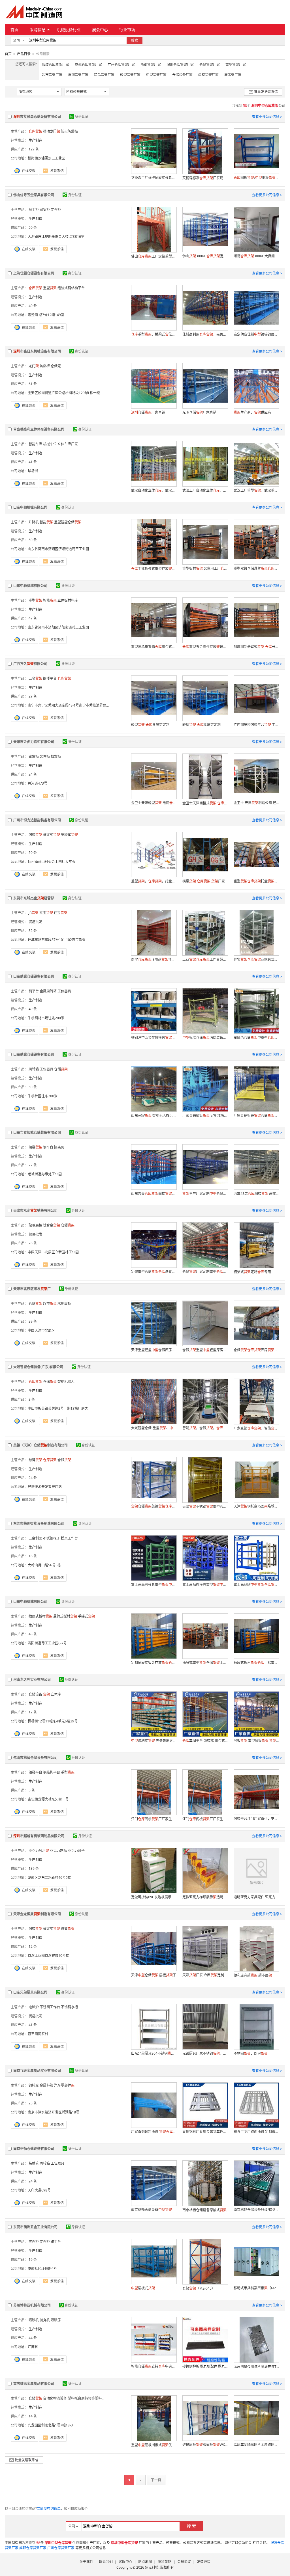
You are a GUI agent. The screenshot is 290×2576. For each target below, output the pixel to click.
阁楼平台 (50, 678)
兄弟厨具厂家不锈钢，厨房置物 (205, 2053)
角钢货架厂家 (151, 65)
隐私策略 (165, 2562)
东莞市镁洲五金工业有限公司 (35, 2227)
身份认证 (82, 117)
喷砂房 (56, 2320)
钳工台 (56, 2242)
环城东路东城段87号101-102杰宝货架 (57, 940)
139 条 (34, 1868)
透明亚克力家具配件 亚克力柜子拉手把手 (256, 1897)
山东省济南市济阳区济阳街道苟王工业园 (58, 549)
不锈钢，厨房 (251, 2054)
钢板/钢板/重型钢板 (256, 178)
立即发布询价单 (49, 2509)
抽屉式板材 (40, 1616)
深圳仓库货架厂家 (180, 65)
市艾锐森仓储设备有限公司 (37, 117)
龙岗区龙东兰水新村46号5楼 (49, 1878)
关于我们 (86, 2562)
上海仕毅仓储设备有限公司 (34, 273)
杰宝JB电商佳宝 (154, 959)
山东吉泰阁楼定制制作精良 (154, 1194)
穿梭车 (69, 835)
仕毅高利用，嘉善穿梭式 (205, 334)
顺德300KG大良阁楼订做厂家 (256, 256)
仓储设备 (35, 1694)
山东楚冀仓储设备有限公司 (34, 976)
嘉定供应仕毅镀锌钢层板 (256, 334)
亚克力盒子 (76, 1851)
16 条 (33, 1556)
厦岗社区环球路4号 (42, 2269)
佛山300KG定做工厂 (205, 256)
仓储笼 (56, 366)
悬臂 (35, 1460)
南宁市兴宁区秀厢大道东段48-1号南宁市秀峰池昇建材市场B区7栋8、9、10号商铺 (90, 705)
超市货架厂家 (52, 75)
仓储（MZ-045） (199, 2288)
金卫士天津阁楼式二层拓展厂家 (205, 803)
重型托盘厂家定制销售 (256, 881)
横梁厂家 (204, 881)
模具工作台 (69, 1538)
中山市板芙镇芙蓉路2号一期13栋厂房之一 (60, 1408)
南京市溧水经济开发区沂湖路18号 (54, 2112)
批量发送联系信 (266, 92)
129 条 (34, 149)
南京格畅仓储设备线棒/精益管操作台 (256, 2210)
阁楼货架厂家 (208, 75)
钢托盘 (34, 2085)
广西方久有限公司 (30, 664)
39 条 (33, 1321)
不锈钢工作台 (50, 2007)
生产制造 (35, 140)
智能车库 (35, 444)
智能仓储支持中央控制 (154, 2366)
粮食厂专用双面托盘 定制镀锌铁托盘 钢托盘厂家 (256, 2132)
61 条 (33, 384)
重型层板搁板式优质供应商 (154, 2445)
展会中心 (100, 30)
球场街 (33, 471)
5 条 (32, 1790)
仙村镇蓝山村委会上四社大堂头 (52, 862)
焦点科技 (152, 2567)
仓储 (61, 1069)
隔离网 (59, 1147)
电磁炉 (34, 2007)
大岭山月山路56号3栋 (44, 1565)
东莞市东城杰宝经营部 (34, 898)
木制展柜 (64, 1304)
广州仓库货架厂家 (121, 65)
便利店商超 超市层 (253, 1975)
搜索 (135, 40)
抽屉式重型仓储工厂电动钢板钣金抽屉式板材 (205, 1663)
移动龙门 (52, 131)
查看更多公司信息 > (267, 117)
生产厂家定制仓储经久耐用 (205, 1194)
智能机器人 (66, 1382)
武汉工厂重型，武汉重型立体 (256, 490)
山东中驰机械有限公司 (30, 507)
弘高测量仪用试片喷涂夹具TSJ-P (256, 2367)
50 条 (33, 227)
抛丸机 (45, 2320)
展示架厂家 (233, 75)
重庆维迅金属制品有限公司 (34, 2384)
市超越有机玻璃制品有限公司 (39, 1836)
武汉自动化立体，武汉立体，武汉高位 (154, 490)
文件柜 (56, 210)
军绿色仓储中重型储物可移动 (256, 1037)
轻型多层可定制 (150, 725)
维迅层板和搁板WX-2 (205, 2445)
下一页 (156, 2480)
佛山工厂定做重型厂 (154, 256)
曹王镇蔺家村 (38, 2034)
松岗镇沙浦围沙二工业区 (46, 158)
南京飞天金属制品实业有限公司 (37, 2071)
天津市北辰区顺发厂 (32, 1289)
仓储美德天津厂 (154, 1506)
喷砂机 (34, 2320)
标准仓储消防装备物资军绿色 (205, 1037)
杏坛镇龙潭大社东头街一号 (48, 1799)
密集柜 (45, 210)
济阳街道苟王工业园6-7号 (47, 1643)
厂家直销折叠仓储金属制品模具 (256, 1116)
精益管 (34, 2163)
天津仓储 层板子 (154, 1975)
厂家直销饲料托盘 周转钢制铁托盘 (154, 2132)
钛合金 (52, 1225)
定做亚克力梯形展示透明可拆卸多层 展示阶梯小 (205, 1897)
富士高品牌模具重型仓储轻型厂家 (205, 1585)
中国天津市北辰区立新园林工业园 (53, 1252)
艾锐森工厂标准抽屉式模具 (154, 178)
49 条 (33, 1009)
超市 (50, 1304)
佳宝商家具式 (256, 959)
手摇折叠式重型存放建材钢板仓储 (154, 569)
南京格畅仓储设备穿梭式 (204, 2210)
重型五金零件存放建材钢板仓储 (205, 647)
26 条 (33, 1243)
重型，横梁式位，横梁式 (154, 334)
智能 (46, 522)
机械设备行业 (69, 30)
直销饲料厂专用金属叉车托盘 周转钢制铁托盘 (205, 2132)
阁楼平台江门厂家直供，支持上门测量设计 (256, 1819)
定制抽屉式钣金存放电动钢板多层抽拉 (154, 1663)
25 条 (33, 2103)
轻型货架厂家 (130, 75)
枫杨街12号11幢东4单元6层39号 (53, 1721)
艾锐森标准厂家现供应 (205, 178)
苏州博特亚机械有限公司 (32, 2305)
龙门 (34, 366)
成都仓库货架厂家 (88, 65)
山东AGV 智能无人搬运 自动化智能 (154, 1116)
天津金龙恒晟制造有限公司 (37, 1914)
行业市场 (127, 30)
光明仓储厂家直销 (199, 412)
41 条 (33, 462)
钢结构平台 (52, 1772)
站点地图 (145, 2562)
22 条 (33, 1165)
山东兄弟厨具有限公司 (30, 1992)
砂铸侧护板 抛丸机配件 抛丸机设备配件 (205, 2366)
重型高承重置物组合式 (154, 647)
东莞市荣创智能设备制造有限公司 (39, 1524)
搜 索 (191, 2526)
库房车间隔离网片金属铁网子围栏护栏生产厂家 (256, 2445)
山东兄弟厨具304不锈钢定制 (154, 2053)
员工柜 (34, 210)
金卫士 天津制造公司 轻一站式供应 (256, 803)
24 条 (33, 774)
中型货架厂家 (156, 75)
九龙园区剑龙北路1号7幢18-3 (50, 2425)
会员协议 (184, 2562)
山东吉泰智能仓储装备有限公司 (37, 1132)
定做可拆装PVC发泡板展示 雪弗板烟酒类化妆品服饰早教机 (154, 1897)
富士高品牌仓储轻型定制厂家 (256, 1585)
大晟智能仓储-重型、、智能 (154, 1428)
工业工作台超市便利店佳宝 (205, 959)
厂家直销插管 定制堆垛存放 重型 (205, 1116)
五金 (35, 678)
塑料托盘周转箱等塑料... (86, 2398)
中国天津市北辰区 (41, 1330)
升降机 (34, 522)
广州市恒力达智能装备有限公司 (37, 820)
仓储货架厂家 (210, 65)
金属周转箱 (48, 991)
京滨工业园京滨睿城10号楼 (48, 1956)
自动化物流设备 (55, 2398)
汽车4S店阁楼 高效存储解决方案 (256, 1194)
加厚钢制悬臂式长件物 (256, 647)
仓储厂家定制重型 (205, 1272)
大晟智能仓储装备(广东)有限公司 (38, 1367)
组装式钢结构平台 (71, 288)
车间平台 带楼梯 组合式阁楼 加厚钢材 (205, 1741)
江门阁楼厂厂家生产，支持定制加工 (154, 1819)
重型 (50, 288)
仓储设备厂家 (182, 75)
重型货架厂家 (236, 65)
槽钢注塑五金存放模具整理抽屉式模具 (154, 1037)
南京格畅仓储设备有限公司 (34, 2149)
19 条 (33, 2259)
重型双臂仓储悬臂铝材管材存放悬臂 (256, 568)
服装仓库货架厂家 (56, 65)
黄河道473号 (38, 783)
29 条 (33, 696)
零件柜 (34, 2242)
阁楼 (35, 835)
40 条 (33, 306)
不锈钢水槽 (69, 2007)
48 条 (33, 1634)
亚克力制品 (58, 1851)
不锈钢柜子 (52, 1538)
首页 (14, 30)
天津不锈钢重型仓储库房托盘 (205, 1507)
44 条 (33, 2338)
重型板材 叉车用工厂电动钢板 (205, 568)
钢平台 (34, 991)
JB (34, 913)
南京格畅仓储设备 (152, 2210)
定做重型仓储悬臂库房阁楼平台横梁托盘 (154, 1272)
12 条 (33, 1712)
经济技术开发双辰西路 (45, 1487)
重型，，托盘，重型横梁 (154, 881)
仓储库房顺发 (256, 1350)
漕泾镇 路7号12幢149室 (46, 315)
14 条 (33, 2416)
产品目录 (24, 54)
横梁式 (52, 835)
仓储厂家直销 (148, 412)
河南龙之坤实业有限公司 (32, 1680)
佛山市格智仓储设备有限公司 (35, 1758)
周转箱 (34, 1069)
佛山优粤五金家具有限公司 (34, 195)
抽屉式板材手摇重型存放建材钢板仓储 (256, 1663)
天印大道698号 (39, 2190)
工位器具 (64, 991)
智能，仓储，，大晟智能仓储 (205, 1428)
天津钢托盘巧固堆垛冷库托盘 (256, 1506)
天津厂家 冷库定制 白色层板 (205, 1975)
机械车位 (50, 444)
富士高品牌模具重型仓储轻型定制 (154, 1585)
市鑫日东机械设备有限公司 (37, 351)
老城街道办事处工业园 (45, 1174)
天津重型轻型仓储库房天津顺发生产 (154, 1350)
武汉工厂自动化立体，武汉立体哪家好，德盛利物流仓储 (205, 490)
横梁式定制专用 (252, 1272)
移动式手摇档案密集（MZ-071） (256, 2288)
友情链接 (204, 2562)
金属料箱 (46, 2085)
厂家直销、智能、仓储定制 (256, 1428)
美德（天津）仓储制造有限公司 (40, 1445)
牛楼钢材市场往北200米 (46, 1018)
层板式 (143, 2288)
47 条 (33, 618)
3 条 (32, 1399)
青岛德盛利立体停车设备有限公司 (39, 429)
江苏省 (33, 2347)
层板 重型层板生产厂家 (256, 1741)
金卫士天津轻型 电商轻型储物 (154, 803)
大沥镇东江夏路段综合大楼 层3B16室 (56, 237)
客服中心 (125, 2562)
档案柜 (56, 756)
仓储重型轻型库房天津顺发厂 (205, 1350)
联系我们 (106, 2562)
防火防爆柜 (69, 131)
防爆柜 (45, 366)
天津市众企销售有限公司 (35, 1211)
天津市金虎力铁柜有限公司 (34, 742)
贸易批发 (35, 922)
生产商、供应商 (252, 412)
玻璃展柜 (35, 1225)
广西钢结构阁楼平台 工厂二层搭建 (256, 725)
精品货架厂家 (104, 75)
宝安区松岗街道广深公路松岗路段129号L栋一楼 (64, 393)
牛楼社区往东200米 (43, 1096)
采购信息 (38, 30)
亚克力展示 (39, 1851)
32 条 (33, 931)
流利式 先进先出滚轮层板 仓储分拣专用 (154, 1741)
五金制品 (35, 1538)
